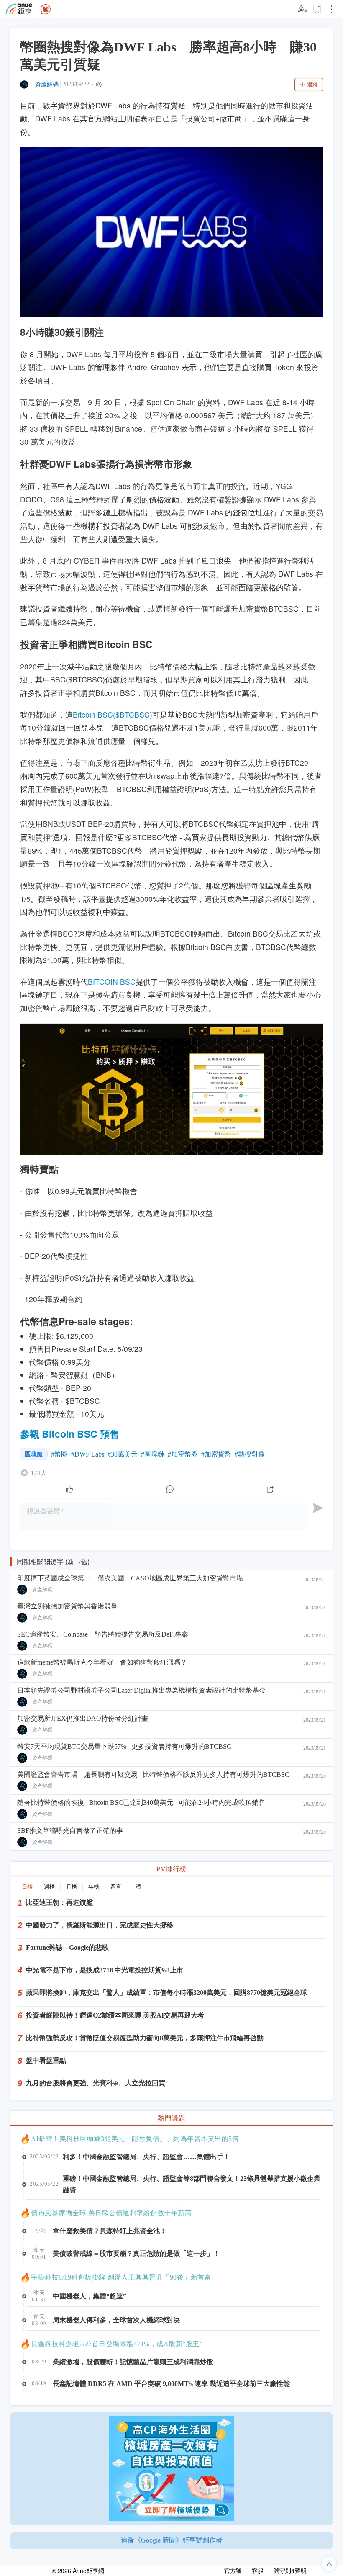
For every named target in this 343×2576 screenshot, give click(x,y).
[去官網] (19, 9)
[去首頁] (46, 9)
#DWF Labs (88, 1454)
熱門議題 (171, 2118)
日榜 (27, 1887)
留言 (116, 1887)
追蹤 (312, 84)
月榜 (72, 1887)
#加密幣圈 (183, 1454)
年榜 (94, 1887)
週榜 (49, 1887)
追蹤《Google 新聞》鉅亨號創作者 (172, 2540)
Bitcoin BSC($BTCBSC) (113, 714)
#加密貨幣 (216, 1454)
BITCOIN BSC (112, 982)
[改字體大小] (303, 9)
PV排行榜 (171, 1869)
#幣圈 (59, 1454)
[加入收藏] (317, 9)
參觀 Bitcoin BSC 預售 (70, 1434)
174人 (39, 1473)
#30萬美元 (123, 1454)
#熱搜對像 (250, 1454)
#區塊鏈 (153, 1454)
